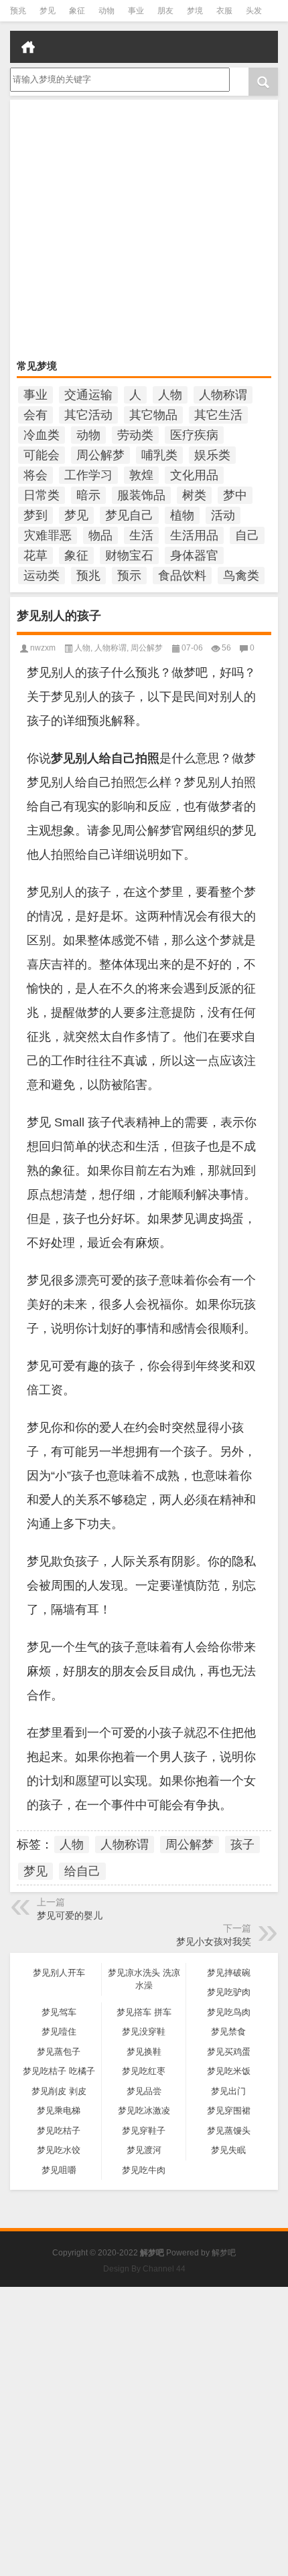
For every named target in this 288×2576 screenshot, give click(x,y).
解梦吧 (224, 2253)
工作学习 (88, 475)
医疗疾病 (194, 435)
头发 (254, 11)
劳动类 (135, 435)
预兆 (18, 11)
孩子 (242, 1844)
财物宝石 (129, 555)
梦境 (195, 11)
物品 (100, 535)
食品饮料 (182, 576)
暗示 (88, 495)
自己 (247, 535)
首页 (28, 47)
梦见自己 (129, 515)
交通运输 (88, 395)
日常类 (42, 495)
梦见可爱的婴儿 (70, 1915)
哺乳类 (159, 455)
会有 (35, 415)
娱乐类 (212, 455)
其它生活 (218, 415)
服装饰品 (141, 495)
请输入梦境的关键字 (49, 72)
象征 (77, 11)
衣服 (224, 11)
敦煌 (141, 475)
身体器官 (194, 555)
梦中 (235, 495)
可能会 (42, 455)
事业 (136, 11)
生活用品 (194, 535)
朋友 (165, 11)
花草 (35, 555)
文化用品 (194, 475)
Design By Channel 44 (144, 2269)
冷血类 (42, 435)
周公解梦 (100, 455)
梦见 (48, 11)
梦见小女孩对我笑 (214, 1942)
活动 (223, 515)
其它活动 (88, 415)
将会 (35, 475)
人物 (170, 395)
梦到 (35, 515)
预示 (129, 576)
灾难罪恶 (48, 535)
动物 (106, 11)
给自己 (82, 1871)
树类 (194, 495)
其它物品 (153, 415)
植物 (182, 515)
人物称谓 (223, 395)
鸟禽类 (241, 576)
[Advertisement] (144, 231)
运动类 (42, 576)
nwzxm (43, 648)
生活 (141, 535)
